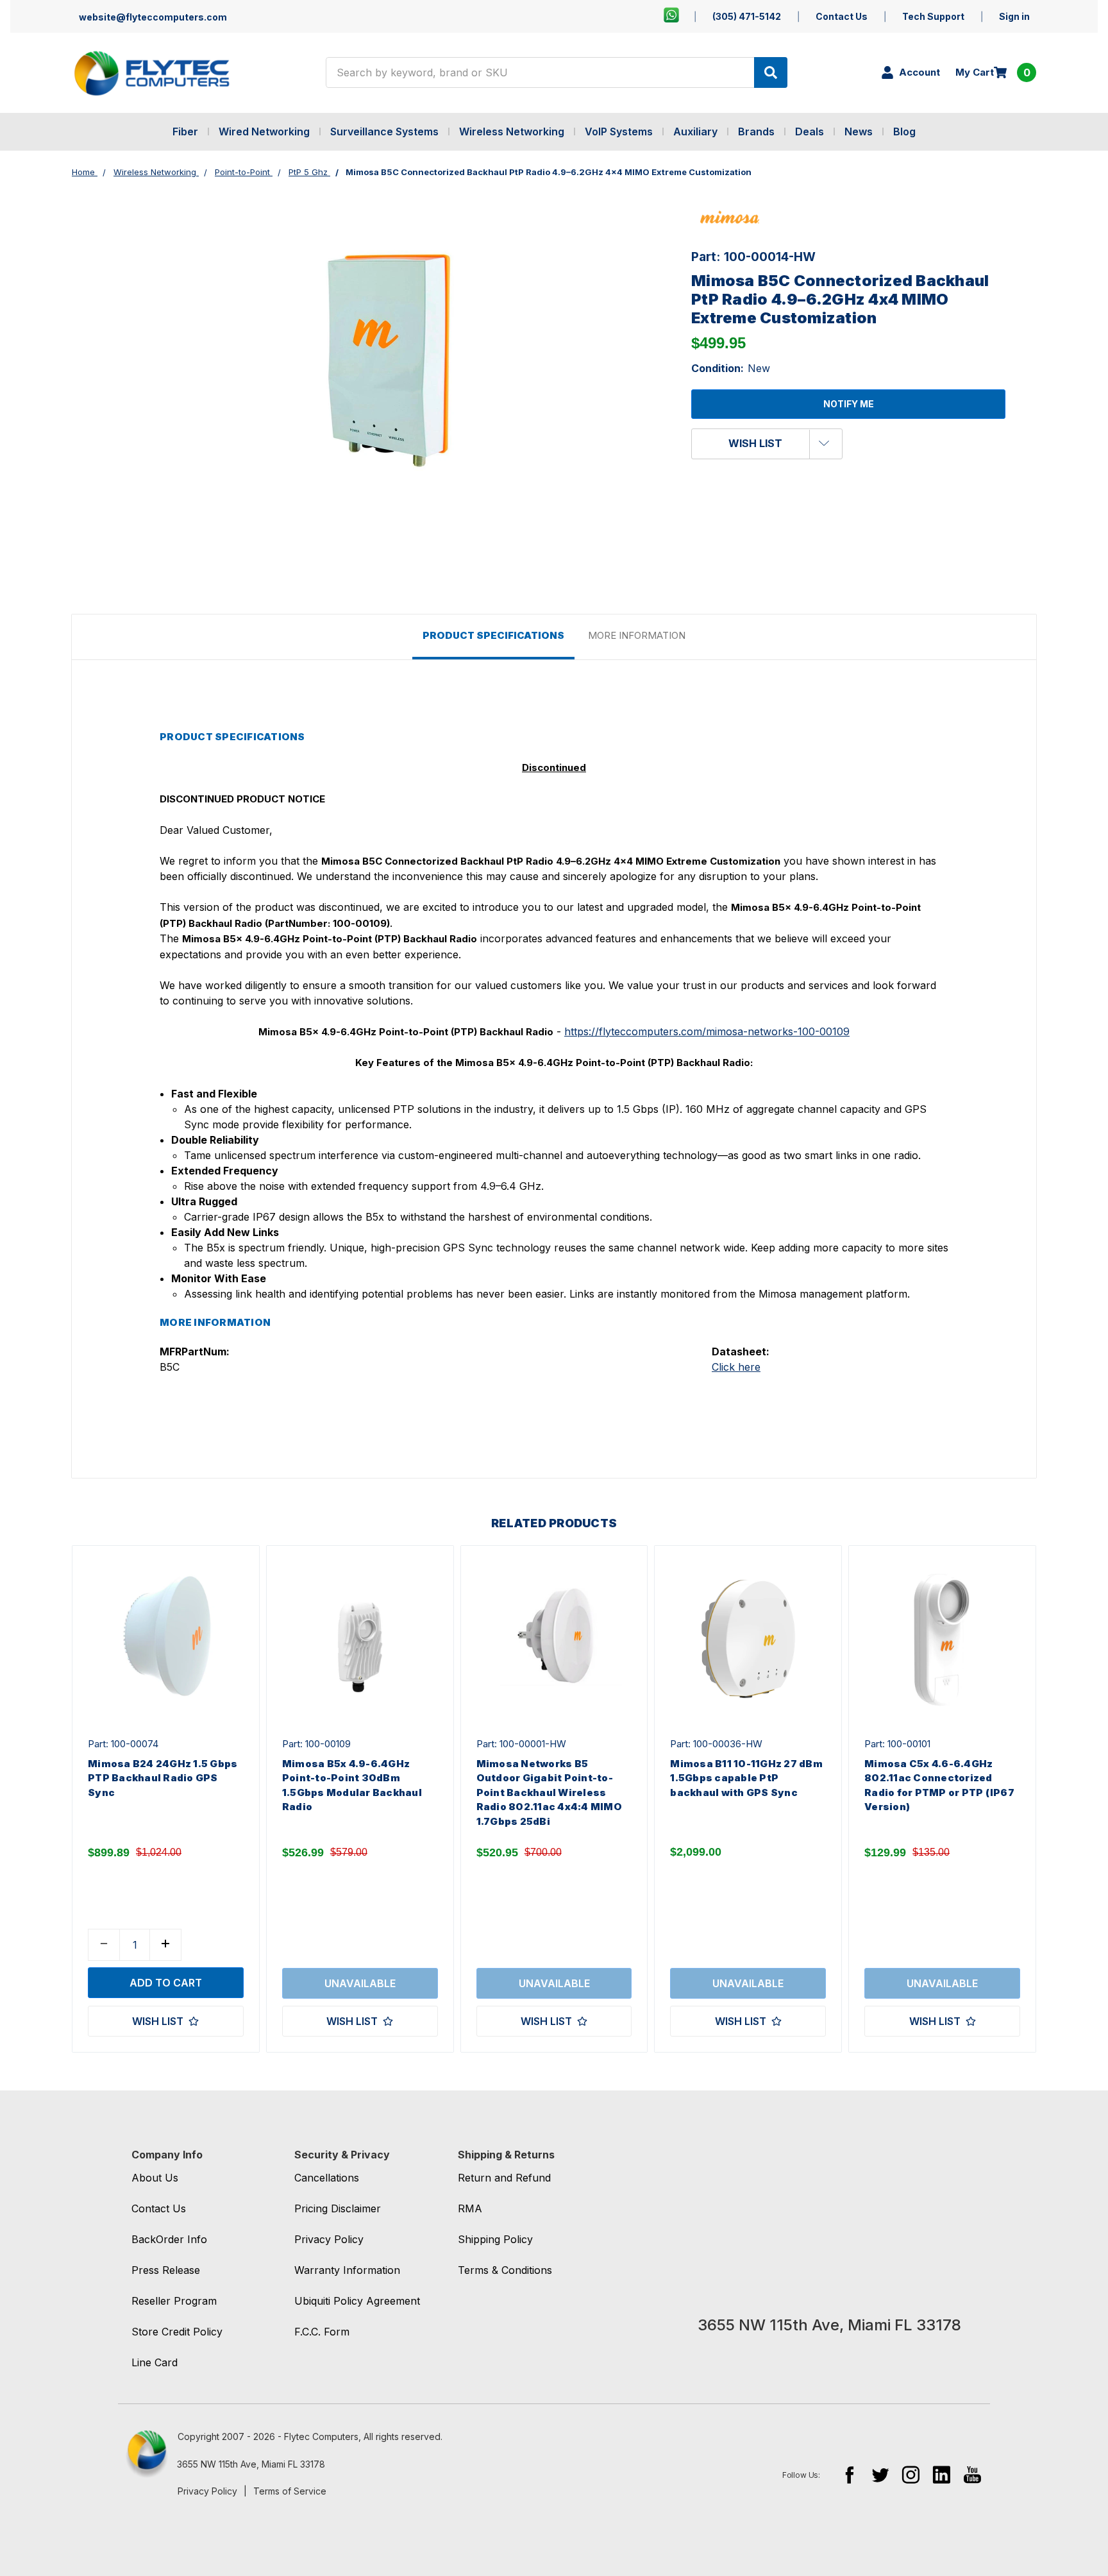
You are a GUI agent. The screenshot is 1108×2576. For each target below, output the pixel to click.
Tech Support (933, 16)
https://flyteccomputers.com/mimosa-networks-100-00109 (707, 1031)
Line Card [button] (155, 2362)
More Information (637, 635)
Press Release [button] (166, 2270)
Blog (904, 131)
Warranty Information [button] (347, 2270)
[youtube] (972, 2474)
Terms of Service (290, 2491)
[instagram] (911, 2474)
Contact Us (842, 16)
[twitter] (880, 2474)
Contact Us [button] (159, 2208)
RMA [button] (470, 2208)
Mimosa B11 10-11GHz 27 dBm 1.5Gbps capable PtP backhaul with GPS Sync (746, 1778)
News (859, 131)
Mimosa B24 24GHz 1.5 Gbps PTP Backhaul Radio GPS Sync (163, 1778)
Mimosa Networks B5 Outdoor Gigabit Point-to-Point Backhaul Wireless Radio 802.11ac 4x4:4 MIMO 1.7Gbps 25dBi (549, 1792)
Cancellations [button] (327, 2178)
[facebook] (849, 2474)
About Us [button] (155, 2178)
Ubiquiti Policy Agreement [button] (357, 2301)
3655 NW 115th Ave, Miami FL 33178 (251, 2464)
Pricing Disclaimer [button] (338, 2208)
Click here (736, 1367)
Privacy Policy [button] (329, 2239)
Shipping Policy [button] (495, 2239)
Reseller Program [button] (174, 2301)
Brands (756, 131)
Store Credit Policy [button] (177, 2332)
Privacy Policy (207, 2491)
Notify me (849, 404)
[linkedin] (942, 2474)
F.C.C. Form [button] (322, 2332)
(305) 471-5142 (747, 16)
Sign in (1014, 16)
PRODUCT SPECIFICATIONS (493, 635)
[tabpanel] (165, 1799)
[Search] (771, 72)
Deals (810, 131)
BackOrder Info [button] (169, 2239)
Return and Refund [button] (504, 2178)
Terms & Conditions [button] (505, 2270)
